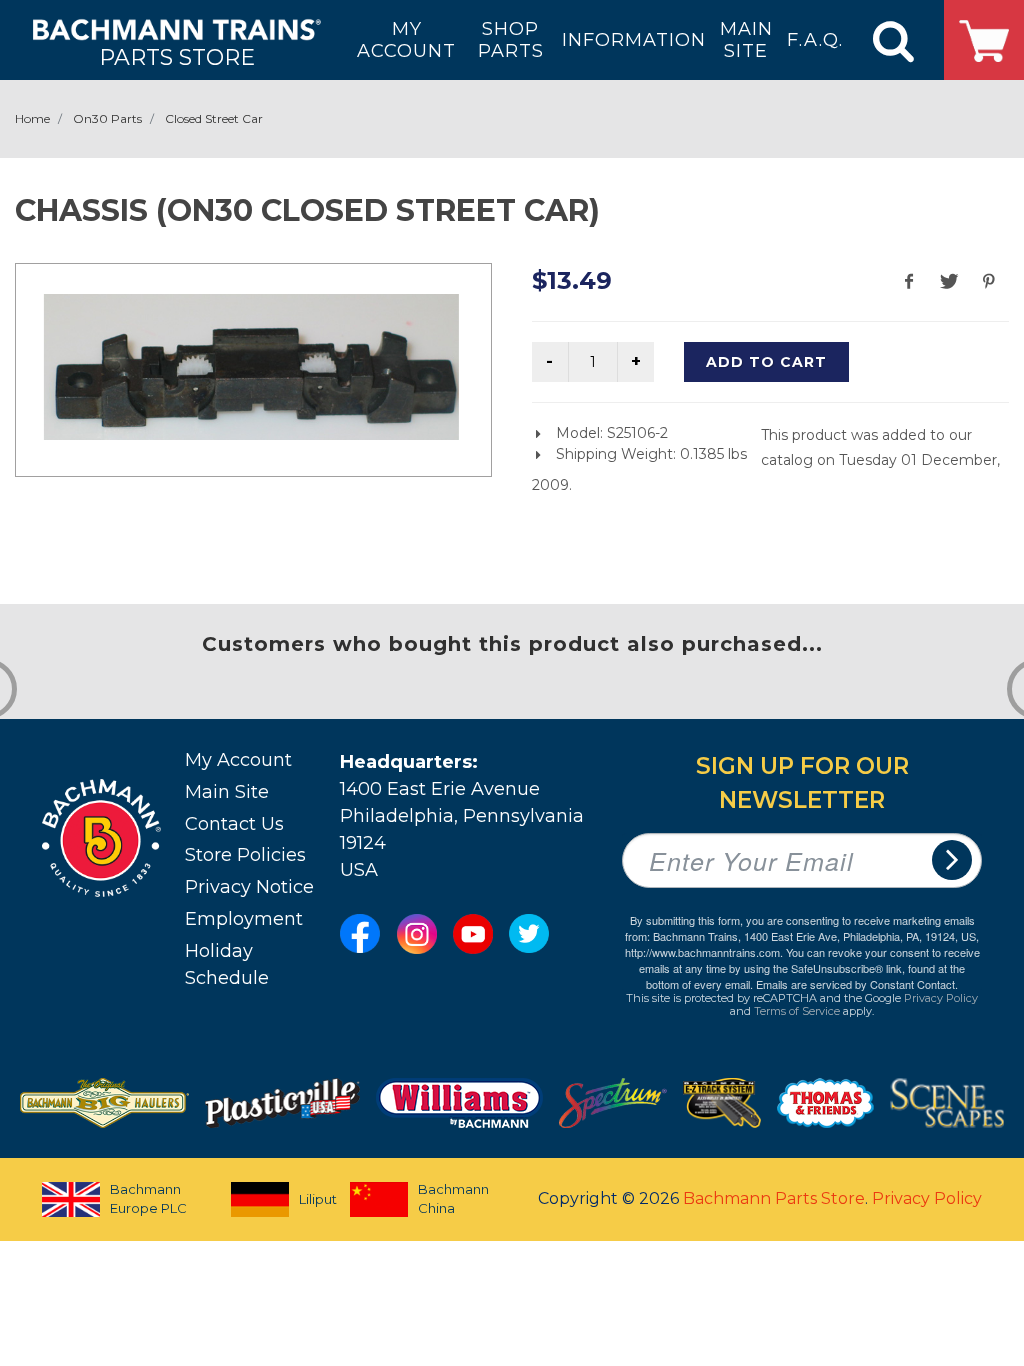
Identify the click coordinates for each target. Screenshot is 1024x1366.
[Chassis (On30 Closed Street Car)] (251, 367)
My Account (238, 760)
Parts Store (177, 56)
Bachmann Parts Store (774, 1198)
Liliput (307, 1199)
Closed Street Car (214, 118)
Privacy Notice (249, 887)
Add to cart (766, 362)
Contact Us (234, 824)
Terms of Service (797, 1011)
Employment (244, 919)
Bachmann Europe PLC (148, 1199)
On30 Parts (107, 118)
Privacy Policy (941, 998)
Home (32, 118)
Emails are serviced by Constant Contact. (857, 984)
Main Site (227, 792)
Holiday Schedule (227, 964)
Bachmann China (453, 1199)
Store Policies (245, 855)
